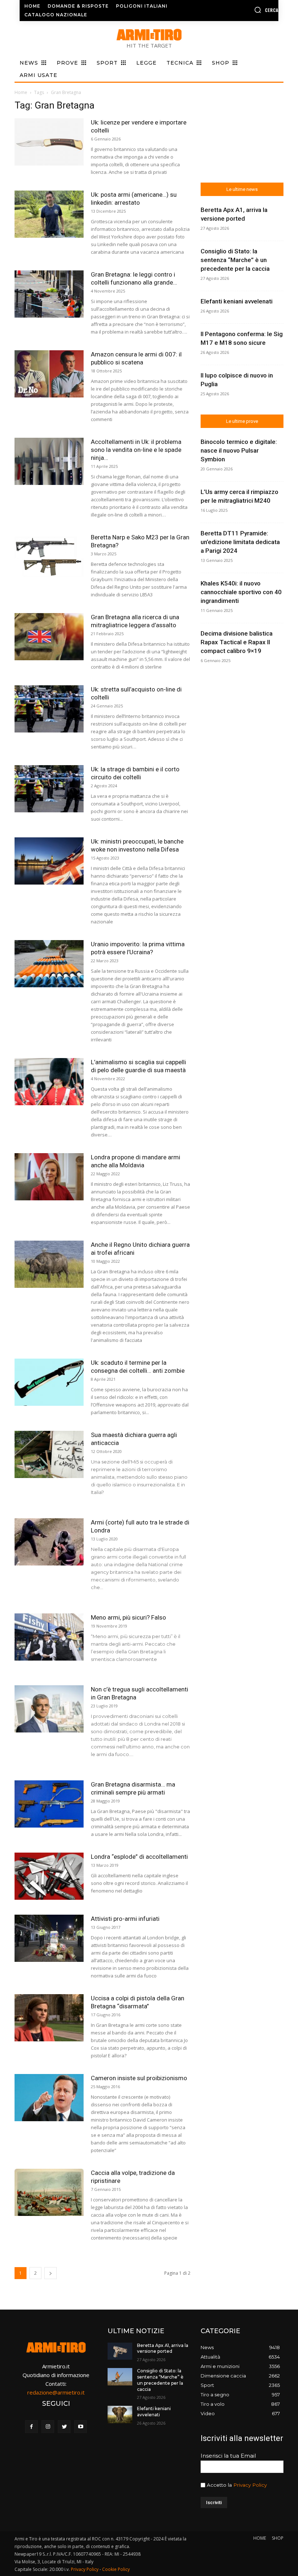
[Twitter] (64, 2427)
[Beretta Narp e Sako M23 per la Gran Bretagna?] (49, 557)
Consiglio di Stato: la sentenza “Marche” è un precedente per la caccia (235, 260)
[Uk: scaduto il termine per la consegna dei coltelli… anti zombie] (49, 1382)
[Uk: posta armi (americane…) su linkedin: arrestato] (49, 214)
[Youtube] (80, 2427)
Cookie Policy (116, 2569)
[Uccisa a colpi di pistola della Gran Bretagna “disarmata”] (49, 2018)
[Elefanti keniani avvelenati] (120, 2414)
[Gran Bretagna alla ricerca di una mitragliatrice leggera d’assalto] (49, 637)
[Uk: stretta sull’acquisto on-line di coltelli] (49, 709)
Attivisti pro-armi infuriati (125, 1919)
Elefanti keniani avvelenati (237, 301)
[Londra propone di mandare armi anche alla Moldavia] (49, 1177)
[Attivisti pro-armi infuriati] (49, 1938)
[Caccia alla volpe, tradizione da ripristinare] (49, 2193)
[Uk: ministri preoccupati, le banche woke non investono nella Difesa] (49, 861)
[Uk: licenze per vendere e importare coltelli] (49, 142)
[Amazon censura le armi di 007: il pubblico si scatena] (49, 374)
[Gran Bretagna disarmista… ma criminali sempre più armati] (49, 1804)
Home (21, 92)
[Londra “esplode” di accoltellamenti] (49, 1876)
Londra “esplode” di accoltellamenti (139, 1857)
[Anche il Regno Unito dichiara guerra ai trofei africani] (49, 1264)
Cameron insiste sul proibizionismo (139, 2078)
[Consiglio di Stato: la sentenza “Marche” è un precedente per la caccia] (120, 2377)
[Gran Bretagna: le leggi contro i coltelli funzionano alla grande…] (49, 294)
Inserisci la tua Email (228, 2456)
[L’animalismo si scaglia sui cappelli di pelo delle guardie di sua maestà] (49, 1082)
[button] (250, 10)
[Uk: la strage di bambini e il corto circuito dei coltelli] (49, 789)
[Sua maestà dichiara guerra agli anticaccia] (49, 1455)
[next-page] (51, 2273)
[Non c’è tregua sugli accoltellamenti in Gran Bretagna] (49, 1709)
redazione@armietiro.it (56, 2392)
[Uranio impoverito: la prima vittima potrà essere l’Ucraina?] (49, 964)
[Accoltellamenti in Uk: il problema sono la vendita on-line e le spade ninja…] (49, 462)
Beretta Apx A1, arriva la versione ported (163, 2348)
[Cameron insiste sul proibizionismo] (49, 2098)
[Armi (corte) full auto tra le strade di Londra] (49, 1542)
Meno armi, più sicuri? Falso (128, 1617)
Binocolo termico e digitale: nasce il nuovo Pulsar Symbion (239, 450)
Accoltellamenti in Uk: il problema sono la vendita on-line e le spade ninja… (136, 450)
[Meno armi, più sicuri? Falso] (49, 1637)
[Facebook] (31, 2427)
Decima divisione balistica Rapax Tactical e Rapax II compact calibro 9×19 (237, 642)
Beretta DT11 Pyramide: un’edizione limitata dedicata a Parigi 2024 (240, 542)
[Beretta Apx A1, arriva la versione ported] (120, 2351)
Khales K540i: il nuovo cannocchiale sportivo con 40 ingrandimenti (241, 592)
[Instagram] (48, 2427)
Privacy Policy (250, 2485)
